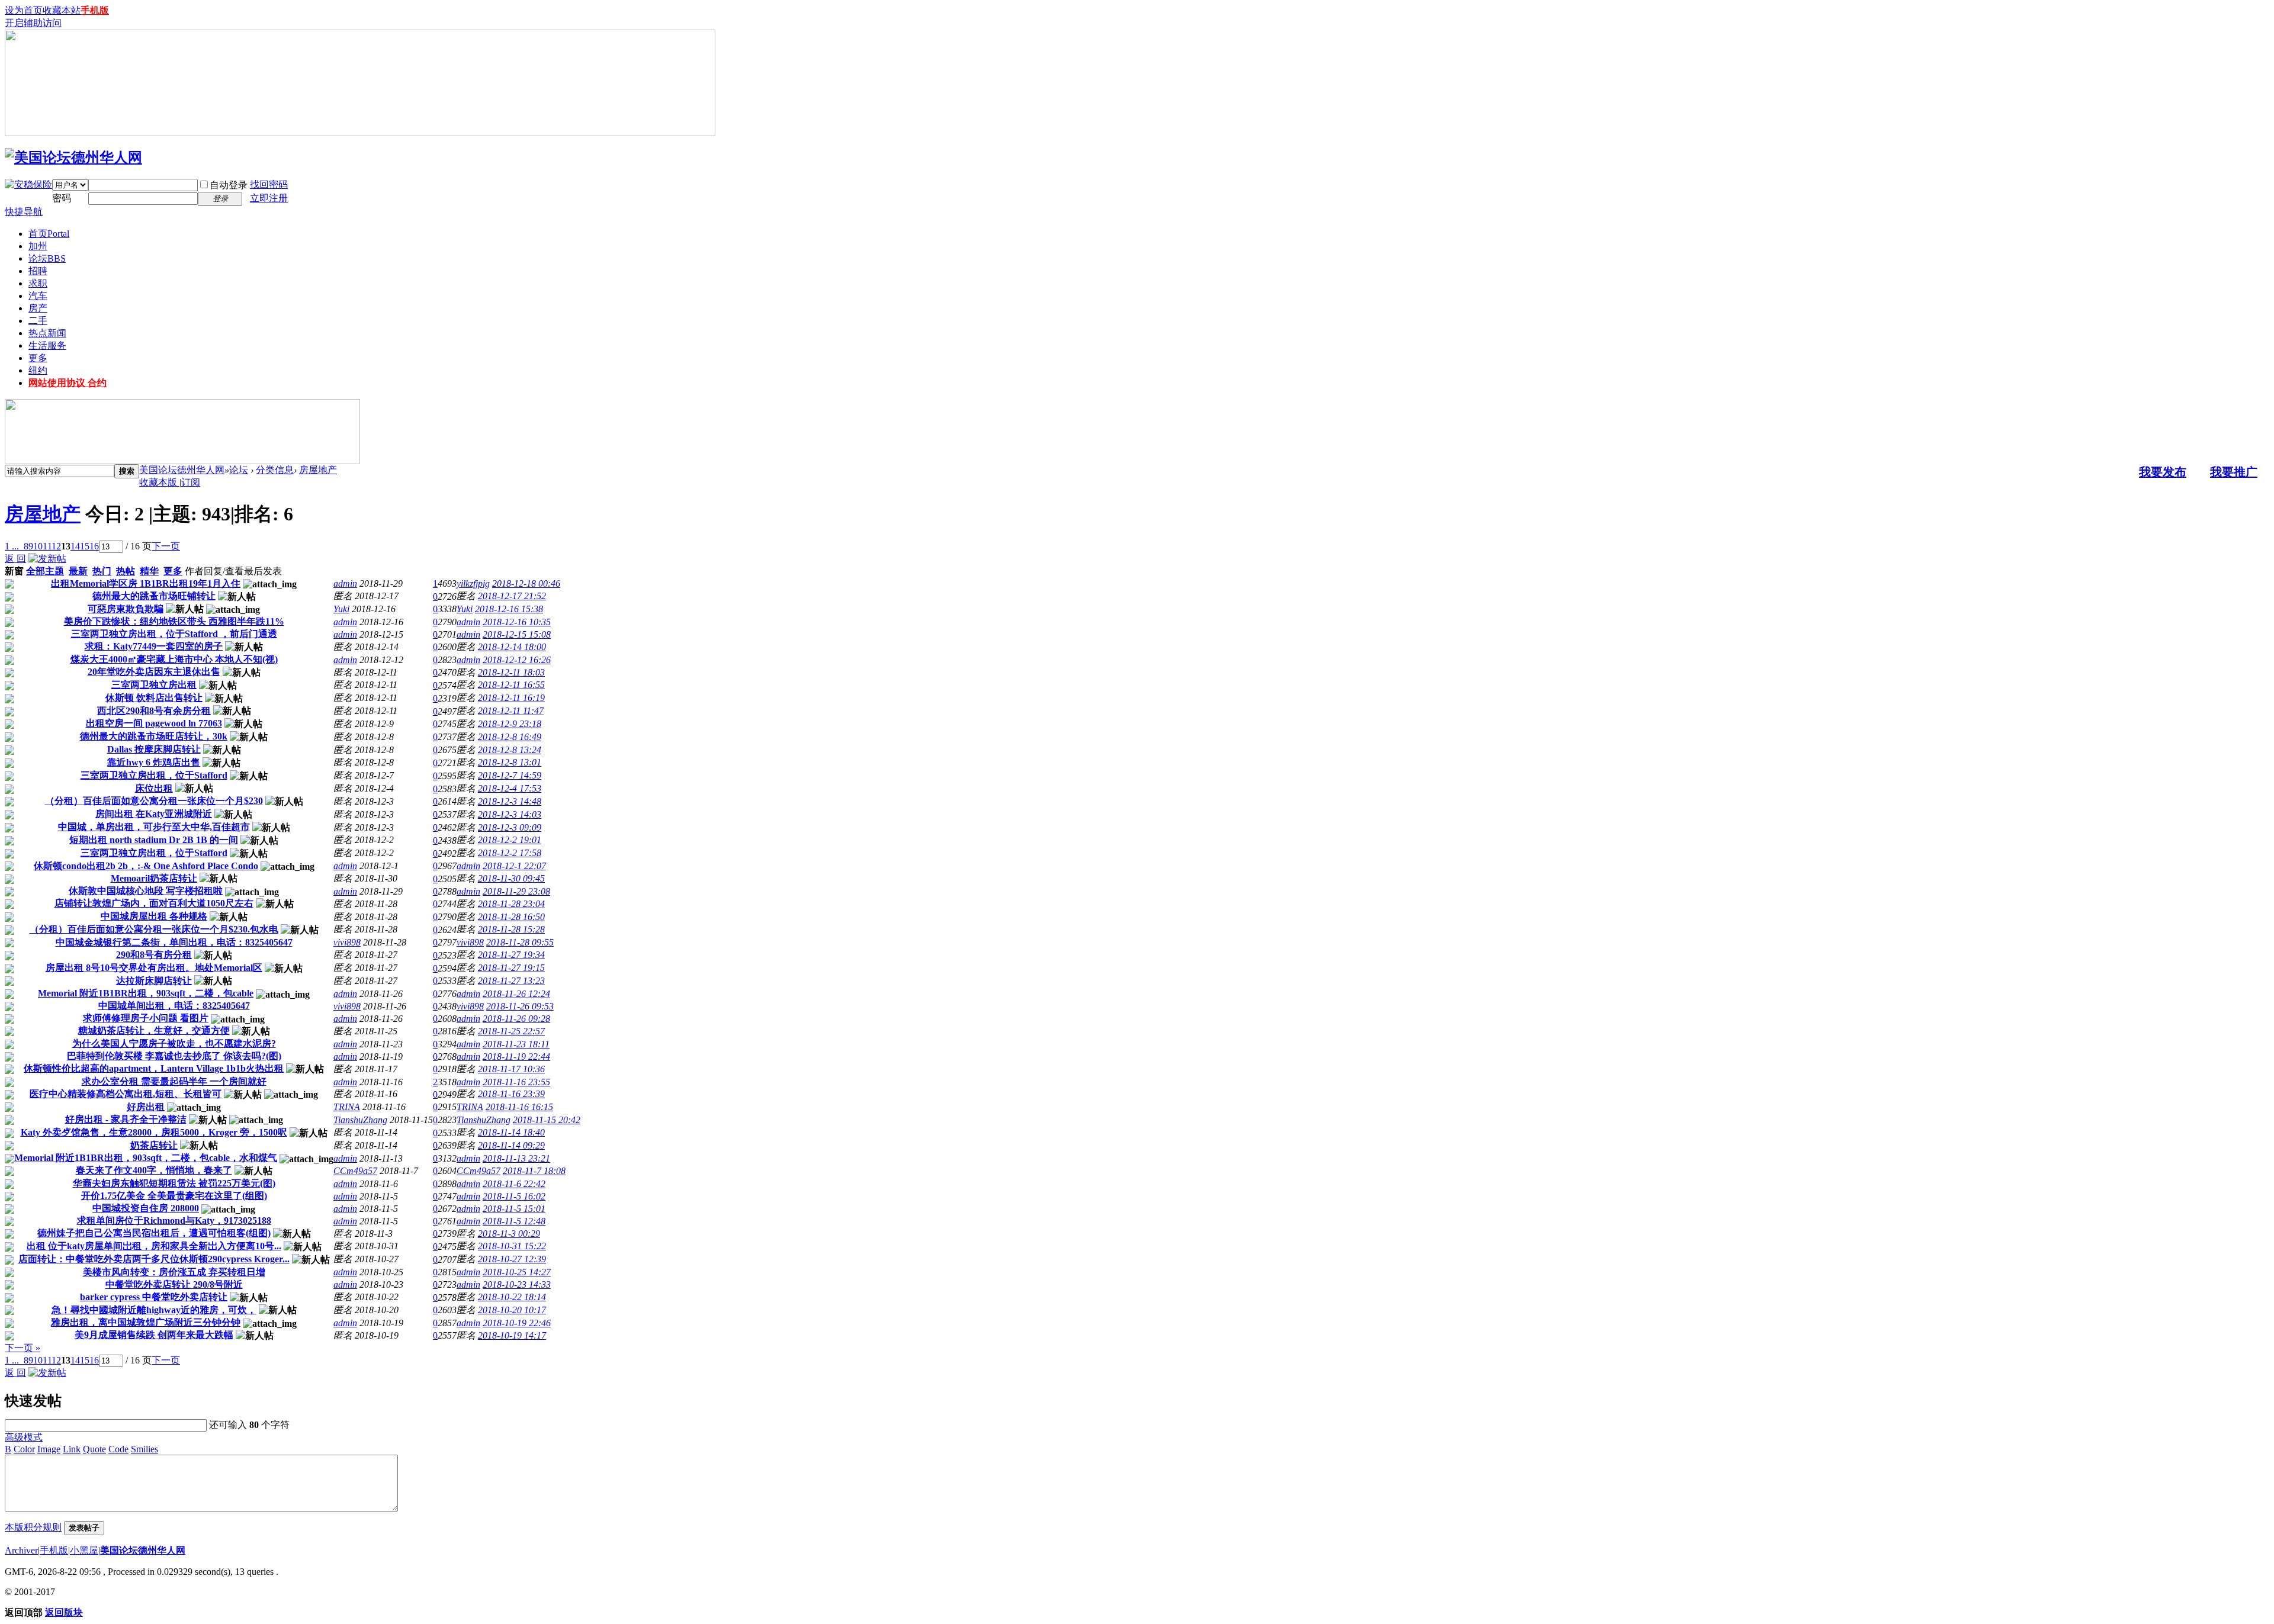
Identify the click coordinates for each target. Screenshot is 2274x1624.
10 (38, 546)
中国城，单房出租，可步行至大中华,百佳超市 (154, 827)
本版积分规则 (33, 1527)
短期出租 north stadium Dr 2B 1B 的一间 (154, 840)
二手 (38, 321)
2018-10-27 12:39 (512, 1259)
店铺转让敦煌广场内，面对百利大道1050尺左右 (154, 903)
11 (47, 546)
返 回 (15, 559)
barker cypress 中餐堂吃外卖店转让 (154, 1297)
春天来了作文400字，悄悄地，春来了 (154, 1170)
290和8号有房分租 (154, 955)
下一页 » (23, 1348)
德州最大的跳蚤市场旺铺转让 (154, 596)
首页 (49, 234)
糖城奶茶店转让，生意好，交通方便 (154, 1030)
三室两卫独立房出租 (154, 685)
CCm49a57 (355, 1171)
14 (75, 546)
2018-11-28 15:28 (511, 929)
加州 (38, 246)
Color (24, 1449)
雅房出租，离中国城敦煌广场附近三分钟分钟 (146, 1322)
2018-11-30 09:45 (511, 878)
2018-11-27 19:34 (511, 955)
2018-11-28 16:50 (511, 917)
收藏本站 (62, 10)
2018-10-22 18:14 (512, 1297)
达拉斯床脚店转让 (154, 981)
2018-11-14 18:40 (511, 1132)
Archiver (21, 1550)
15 (85, 546)
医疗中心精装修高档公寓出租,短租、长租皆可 (126, 1094)
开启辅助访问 (33, 23)
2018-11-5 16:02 (514, 1196)
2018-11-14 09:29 (511, 1145)
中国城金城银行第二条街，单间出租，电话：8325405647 (174, 942)
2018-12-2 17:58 (510, 853)
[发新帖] (47, 559)
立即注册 (269, 198)
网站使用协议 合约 (68, 383)
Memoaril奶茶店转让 (154, 878)
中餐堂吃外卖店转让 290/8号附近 (174, 1284)
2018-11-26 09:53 (520, 1006)
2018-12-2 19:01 (510, 840)
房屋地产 (318, 470)
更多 (38, 358)
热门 (102, 571)
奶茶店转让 (154, 1145)
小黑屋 (84, 1550)
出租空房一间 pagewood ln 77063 (154, 723)
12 (56, 546)
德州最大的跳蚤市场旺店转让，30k (154, 736)
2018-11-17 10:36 (511, 1069)
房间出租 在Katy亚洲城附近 (154, 814)
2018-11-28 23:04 (511, 904)
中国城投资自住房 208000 (146, 1208)
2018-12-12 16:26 (517, 660)
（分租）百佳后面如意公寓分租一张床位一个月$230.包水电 (154, 929)
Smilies (144, 1449)
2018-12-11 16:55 (511, 685)
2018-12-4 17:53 (510, 788)
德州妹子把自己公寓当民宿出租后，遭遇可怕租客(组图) (154, 1233)
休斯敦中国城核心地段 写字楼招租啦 (146, 891)
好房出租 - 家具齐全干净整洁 (126, 1119)
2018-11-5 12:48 (514, 1221)
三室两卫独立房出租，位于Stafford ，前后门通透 (174, 634)
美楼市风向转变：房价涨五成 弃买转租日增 (174, 1272)
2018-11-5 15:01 (514, 1209)
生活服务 (47, 345)
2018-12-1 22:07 (514, 866)
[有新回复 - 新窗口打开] (9, 585)
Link (72, 1449)
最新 (78, 571)
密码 (62, 198)
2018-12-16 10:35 (517, 622)
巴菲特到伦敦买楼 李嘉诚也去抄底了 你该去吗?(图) (174, 1056)
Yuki (341, 609)
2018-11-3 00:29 (509, 1234)
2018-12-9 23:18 (510, 724)
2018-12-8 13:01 (510, 762)
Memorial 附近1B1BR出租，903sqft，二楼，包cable (146, 993)
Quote (94, 1449)
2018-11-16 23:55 (516, 1082)
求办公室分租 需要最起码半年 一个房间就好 (174, 1081)
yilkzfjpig (473, 583)
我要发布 (2163, 472)
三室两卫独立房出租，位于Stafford (154, 775)
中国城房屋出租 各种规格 (154, 916)
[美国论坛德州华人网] (73, 157)
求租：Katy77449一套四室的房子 (154, 646)
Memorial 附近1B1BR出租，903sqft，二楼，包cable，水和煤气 (146, 1158)
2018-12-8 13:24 (510, 750)
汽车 (38, 296)
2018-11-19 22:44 (516, 1057)
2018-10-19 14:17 (512, 1335)
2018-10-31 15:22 (512, 1246)
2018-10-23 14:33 (517, 1284)
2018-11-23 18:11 (516, 1044)
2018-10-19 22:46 (517, 1323)
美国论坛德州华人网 (182, 470)
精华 (149, 571)
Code (118, 1449)
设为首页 (24, 10)
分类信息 (275, 470)
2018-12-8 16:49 (510, 737)
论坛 (47, 258)
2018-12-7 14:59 (510, 775)
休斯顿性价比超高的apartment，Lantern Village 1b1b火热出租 (154, 1068)
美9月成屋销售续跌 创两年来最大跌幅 (154, 1335)
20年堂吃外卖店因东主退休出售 (154, 672)
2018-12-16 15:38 (509, 609)
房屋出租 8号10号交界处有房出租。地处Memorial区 (154, 968)
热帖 (126, 571)
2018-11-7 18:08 (534, 1171)
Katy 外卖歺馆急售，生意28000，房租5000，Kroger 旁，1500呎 (154, 1132)
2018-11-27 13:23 (511, 981)
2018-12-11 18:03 (511, 672)
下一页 (166, 546)
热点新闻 (47, 333)
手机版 (95, 10)
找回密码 (269, 184)
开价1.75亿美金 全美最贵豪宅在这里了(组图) (174, 1196)
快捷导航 (24, 212)
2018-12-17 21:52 (512, 596)
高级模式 (24, 1437)
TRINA (347, 1107)
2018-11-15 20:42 (547, 1120)
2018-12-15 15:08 (517, 634)
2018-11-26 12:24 (516, 994)
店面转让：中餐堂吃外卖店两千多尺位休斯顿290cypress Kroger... (154, 1259)
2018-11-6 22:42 (514, 1184)
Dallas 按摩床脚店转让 (154, 749)
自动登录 (229, 185)
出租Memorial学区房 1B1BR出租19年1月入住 (146, 583)
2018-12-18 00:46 (526, 583)
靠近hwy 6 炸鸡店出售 (154, 762)
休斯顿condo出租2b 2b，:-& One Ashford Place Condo (146, 866)
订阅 (191, 482)
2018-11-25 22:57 (511, 1031)
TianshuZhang (360, 1120)
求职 (38, 283)
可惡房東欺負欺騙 (126, 609)
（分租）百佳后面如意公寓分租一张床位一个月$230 (154, 801)
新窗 (14, 571)
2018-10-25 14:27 (517, 1272)
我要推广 (2234, 472)
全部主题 (45, 571)
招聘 (38, 271)
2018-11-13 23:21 (516, 1158)
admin (345, 583)
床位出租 (154, 788)
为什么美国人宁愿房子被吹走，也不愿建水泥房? (174, 1043)
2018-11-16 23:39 (511, 1094)
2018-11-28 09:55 (520, 942)
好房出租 (146, 1107)
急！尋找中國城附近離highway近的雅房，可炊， (154, 1310)
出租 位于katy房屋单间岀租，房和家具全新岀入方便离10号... (154, 1246)
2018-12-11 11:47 (511, 711)
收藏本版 (159, 482)
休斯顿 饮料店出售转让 (154, 698)
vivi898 (347, 942)
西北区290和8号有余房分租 (154, 711)
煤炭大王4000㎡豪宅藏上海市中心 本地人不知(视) (174, 659)
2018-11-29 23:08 (516, 891)
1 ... (12, 546)
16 (94, 546)
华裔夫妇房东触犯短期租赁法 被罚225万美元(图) (174, 1183)
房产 (38, 308)
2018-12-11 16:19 (511, 698)
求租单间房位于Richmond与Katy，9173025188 (174, 1221)
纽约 (38, 370)
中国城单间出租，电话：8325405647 (174, 1006)
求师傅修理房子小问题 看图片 (146, 1018)
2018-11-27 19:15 (511, 968)
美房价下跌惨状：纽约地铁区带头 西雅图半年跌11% (174, 621)
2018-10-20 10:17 (512, 1310)
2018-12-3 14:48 (510, 801)
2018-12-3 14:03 (510, 814)
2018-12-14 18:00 (512, 647)
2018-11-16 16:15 (519, 1107)
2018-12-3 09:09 (510, 827)
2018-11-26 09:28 (516, 1019)
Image (49, 1449)
